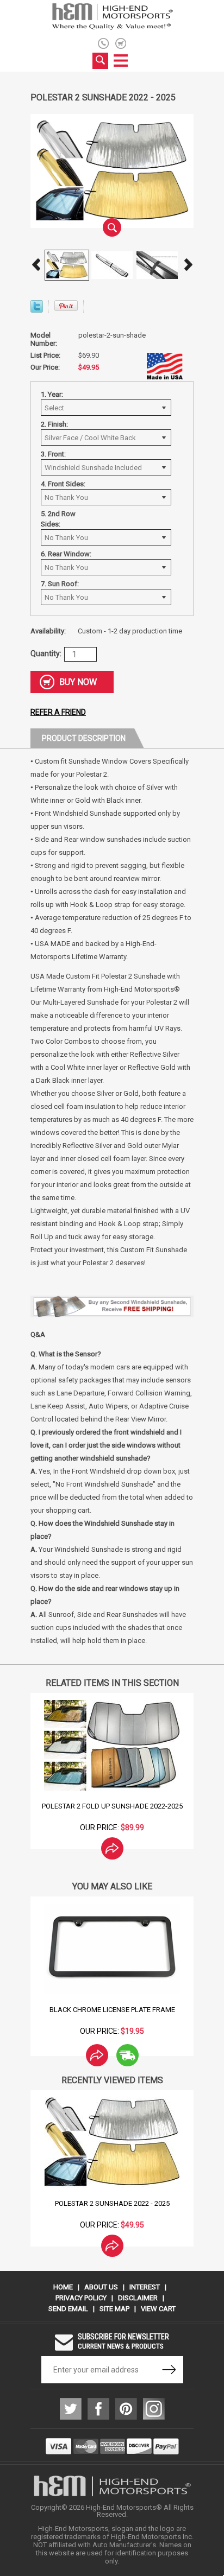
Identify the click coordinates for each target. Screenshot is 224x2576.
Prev (36, 265)
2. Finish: (54, 424)
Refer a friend (58, 712)
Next (188, 265)
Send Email (68, 2309)
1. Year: (52, 394)
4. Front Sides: (63, 484)
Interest (145, 2287)
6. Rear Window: (66, 554)
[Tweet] (37, 310)
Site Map (114, 2309)
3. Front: (53, 454)
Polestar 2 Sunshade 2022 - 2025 (112, 2203)
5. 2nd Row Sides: (58, 519)
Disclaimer (138, 2298)
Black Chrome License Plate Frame (112, 2010)
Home (63, 2287)
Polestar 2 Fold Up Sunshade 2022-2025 (112, 1806)
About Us (101, 2287)
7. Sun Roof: (60, 584)
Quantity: (46, 653)
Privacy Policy (81, 2298)
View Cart (158, 2309)
